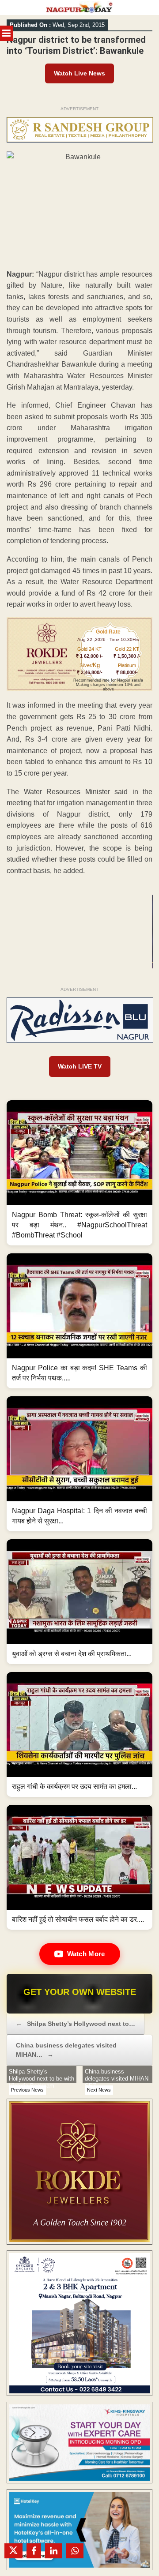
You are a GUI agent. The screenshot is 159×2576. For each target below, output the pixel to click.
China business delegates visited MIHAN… (66, 2050)
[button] (79, 1173)
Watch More (86, 1954)
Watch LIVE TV (80, 1066)
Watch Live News (79, 73)
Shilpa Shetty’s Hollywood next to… (76, 2024)
